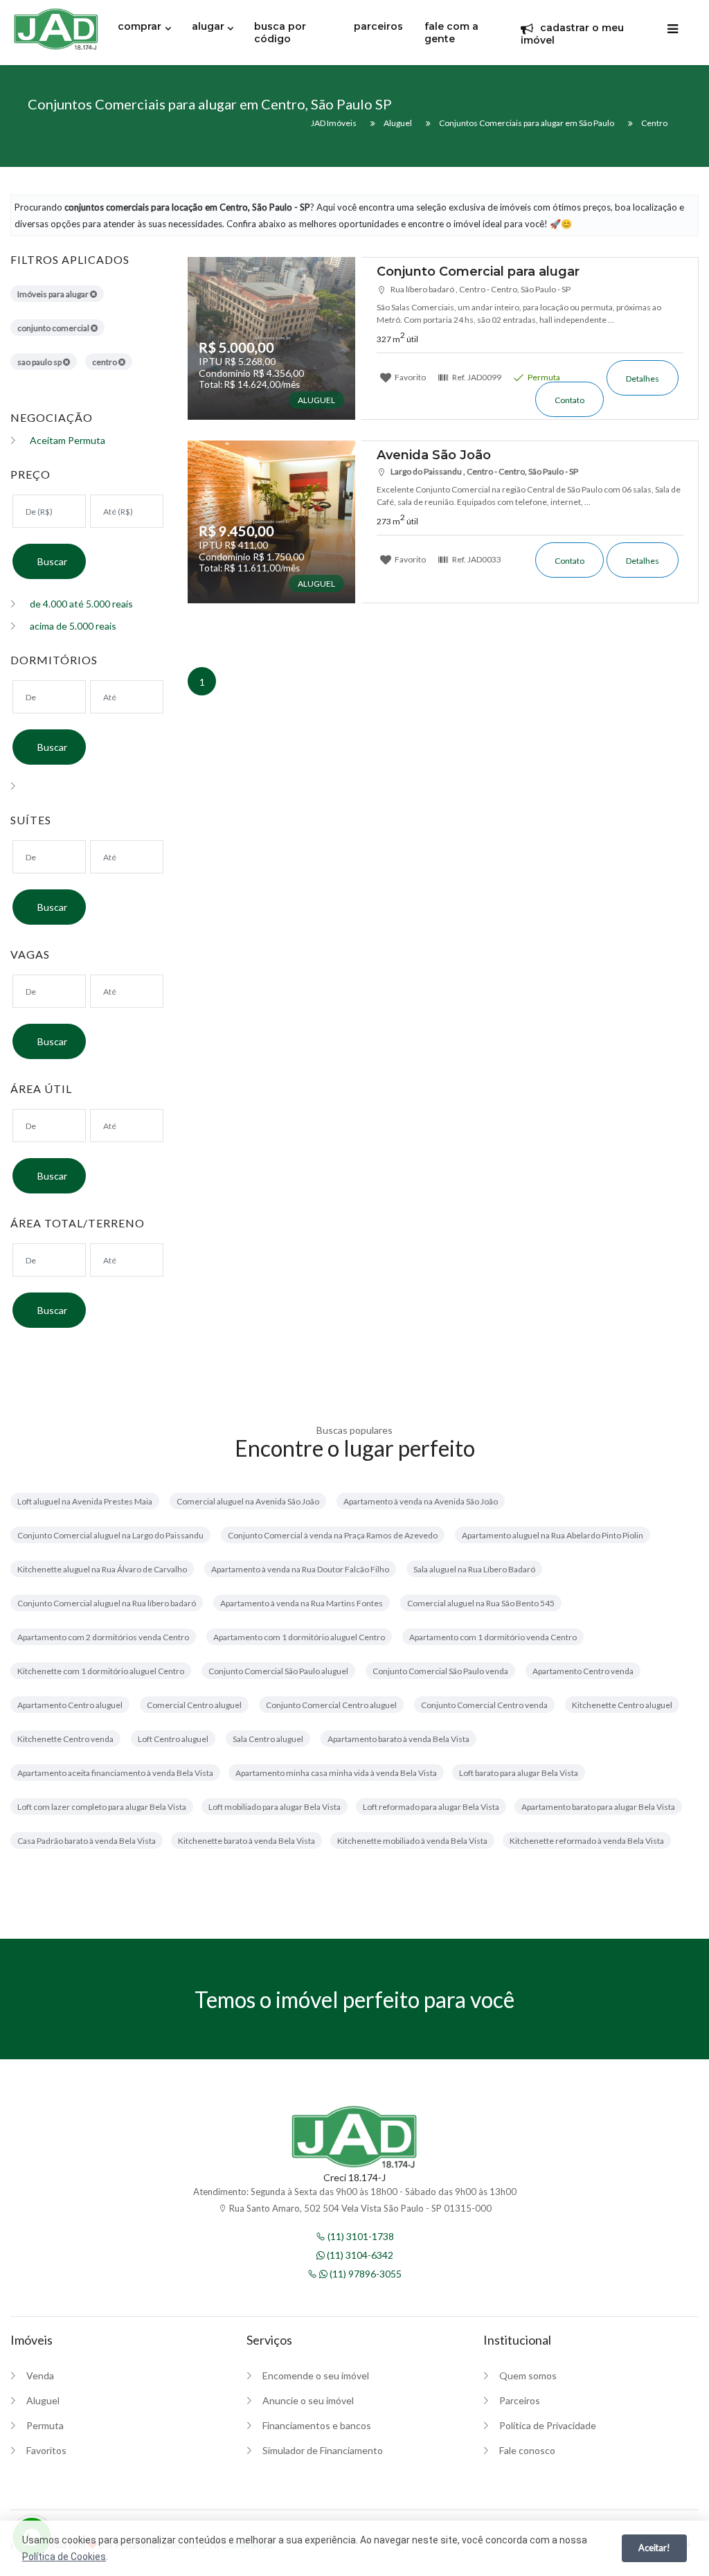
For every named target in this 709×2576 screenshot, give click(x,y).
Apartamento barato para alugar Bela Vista (598, 1807)
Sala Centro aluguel (268, 1739)
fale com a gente (451, 33)
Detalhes (643, 379)
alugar (208, 26)
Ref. (476, 377)
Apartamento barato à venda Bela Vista (398, 1739)
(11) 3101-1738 (360, 2236)
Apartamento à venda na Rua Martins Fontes (302, 1603)
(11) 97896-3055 (365, 2274)
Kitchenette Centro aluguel (622, 1705)
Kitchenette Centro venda (65, 1739)
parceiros (378, 26)
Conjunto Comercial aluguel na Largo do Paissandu (110, 1535)
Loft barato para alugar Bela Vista (519, 1773)
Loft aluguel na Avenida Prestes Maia (85, 1501)
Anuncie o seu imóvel (308, 2400)
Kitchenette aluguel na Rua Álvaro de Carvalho (102, 1569)
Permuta (543, 377)
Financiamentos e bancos (317, 2425)
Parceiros (520, 2400)
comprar (140, 26)
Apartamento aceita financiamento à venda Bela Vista (115, 1773)
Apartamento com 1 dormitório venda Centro (493, 1637)
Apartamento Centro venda (583, 1671)
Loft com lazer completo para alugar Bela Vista (102, 1807)
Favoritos (46, 2450)
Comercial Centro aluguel (194, 1705)
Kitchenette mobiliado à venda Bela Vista (412, 1841)
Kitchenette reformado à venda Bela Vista (587, 1841)
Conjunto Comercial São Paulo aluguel (278, 1671)
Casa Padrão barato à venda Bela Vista (87, 1841)
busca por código (280, 33)
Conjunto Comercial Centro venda (484, 1705)
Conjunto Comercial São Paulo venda (440, 1671)
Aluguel (43, 2400)
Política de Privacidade (548, 2425)
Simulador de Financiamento (323, 2450)
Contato (569, 400)
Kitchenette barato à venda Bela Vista (246, 1841)
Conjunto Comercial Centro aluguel (331, 1705)
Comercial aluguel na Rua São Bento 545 (481, 1603)
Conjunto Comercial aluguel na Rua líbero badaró (107, 1603)
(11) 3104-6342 (359, 2255)
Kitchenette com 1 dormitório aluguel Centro (101, 1671)
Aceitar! (654, 2548)
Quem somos (528, 2375)
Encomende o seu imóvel (316, 2375)
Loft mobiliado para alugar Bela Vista (275, 1807)
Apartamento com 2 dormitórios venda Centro (103, 1637)
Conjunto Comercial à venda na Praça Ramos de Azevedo (333, 1535)
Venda (40, 2375)
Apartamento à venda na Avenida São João (421, 1501)
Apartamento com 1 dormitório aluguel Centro (299, 1637)
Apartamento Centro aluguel (70, 1705)
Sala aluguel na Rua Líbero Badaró (474, 1569)
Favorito (410, 377)
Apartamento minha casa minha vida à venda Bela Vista (336, 1773)
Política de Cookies (64, 2557)
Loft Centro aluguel (173, 1739)
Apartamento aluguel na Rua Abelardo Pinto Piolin (553, 1535)
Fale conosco (527, 2450)
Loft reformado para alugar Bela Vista (431, 1807)
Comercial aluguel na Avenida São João (248, 1501)
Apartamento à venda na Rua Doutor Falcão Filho (300, 1569)
